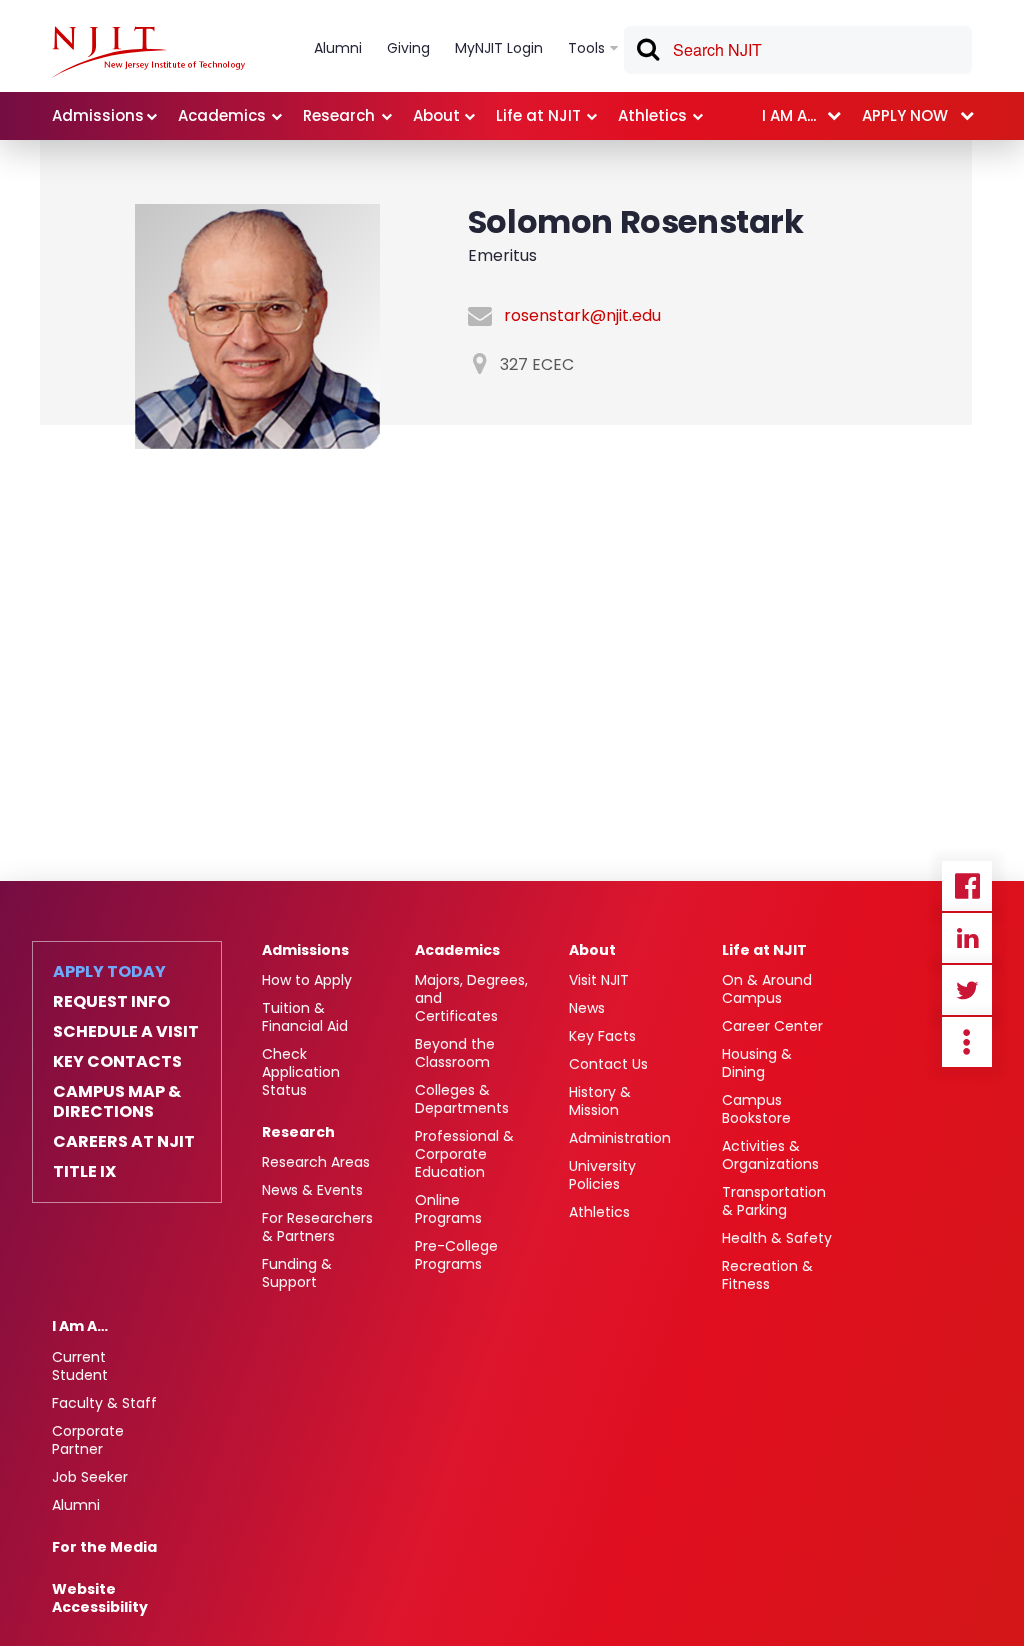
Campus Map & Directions (117, 1102)
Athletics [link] (652, 115)
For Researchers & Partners (317, 1227)
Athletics (599, 1212)
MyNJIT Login (499, 48)
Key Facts (602, 1036)
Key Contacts (117, 1062)
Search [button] (647, 53)
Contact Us (608, 1064)
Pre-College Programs (456, 1255)
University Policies (602, 1175)
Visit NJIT (599, 980)
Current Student (80, 1366)
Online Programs (448, 1209)
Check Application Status (301, 1072)
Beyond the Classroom (455, 1053)
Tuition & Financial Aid (305, 1017)
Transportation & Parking (774, 1201)
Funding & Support (297, 1273)
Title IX (84, 1172)
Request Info (111, 1002)
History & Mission (600, 1101)
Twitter (967, 990)
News (587, 1008)
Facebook (967, 886)
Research (298, 1132)
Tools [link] (586, 48)
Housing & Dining (757, 1063)
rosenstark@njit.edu (582, 315)
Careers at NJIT (124, 1142)
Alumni (76, 1505)
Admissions (305, 950)
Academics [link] (222, 115)
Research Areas (316, 1162)
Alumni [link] (338, 48)
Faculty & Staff (104, 1403)
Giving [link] (408, 48)
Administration (620, 1138)
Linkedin (967, 938)
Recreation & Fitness (767, 1275)
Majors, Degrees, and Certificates (471, 998)
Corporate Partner (88, 1440)
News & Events (312, 1190)
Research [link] (339, 115)
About (592, 950)
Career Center (772, 1026)
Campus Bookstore (756, 1109)
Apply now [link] (905, 115)
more (967, 1042)
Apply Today (109, 972)
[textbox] (798, 50)
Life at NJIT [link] (538, 115)
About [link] (436, 115)
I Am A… (80, 1326)
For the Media (104, 1547)
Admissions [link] (98, 115)
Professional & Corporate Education (464, 1154)
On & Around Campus (767, 989)
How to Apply (307, 980)
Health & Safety (777, 1238)
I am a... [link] (789, 115)
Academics (457, 950)
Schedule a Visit (126, 1032)
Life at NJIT (764, 950)
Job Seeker (90, 1477)
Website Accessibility (100, 1598)
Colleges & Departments (462, 1099)
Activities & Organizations (770, 1155)
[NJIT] (148, 52)
